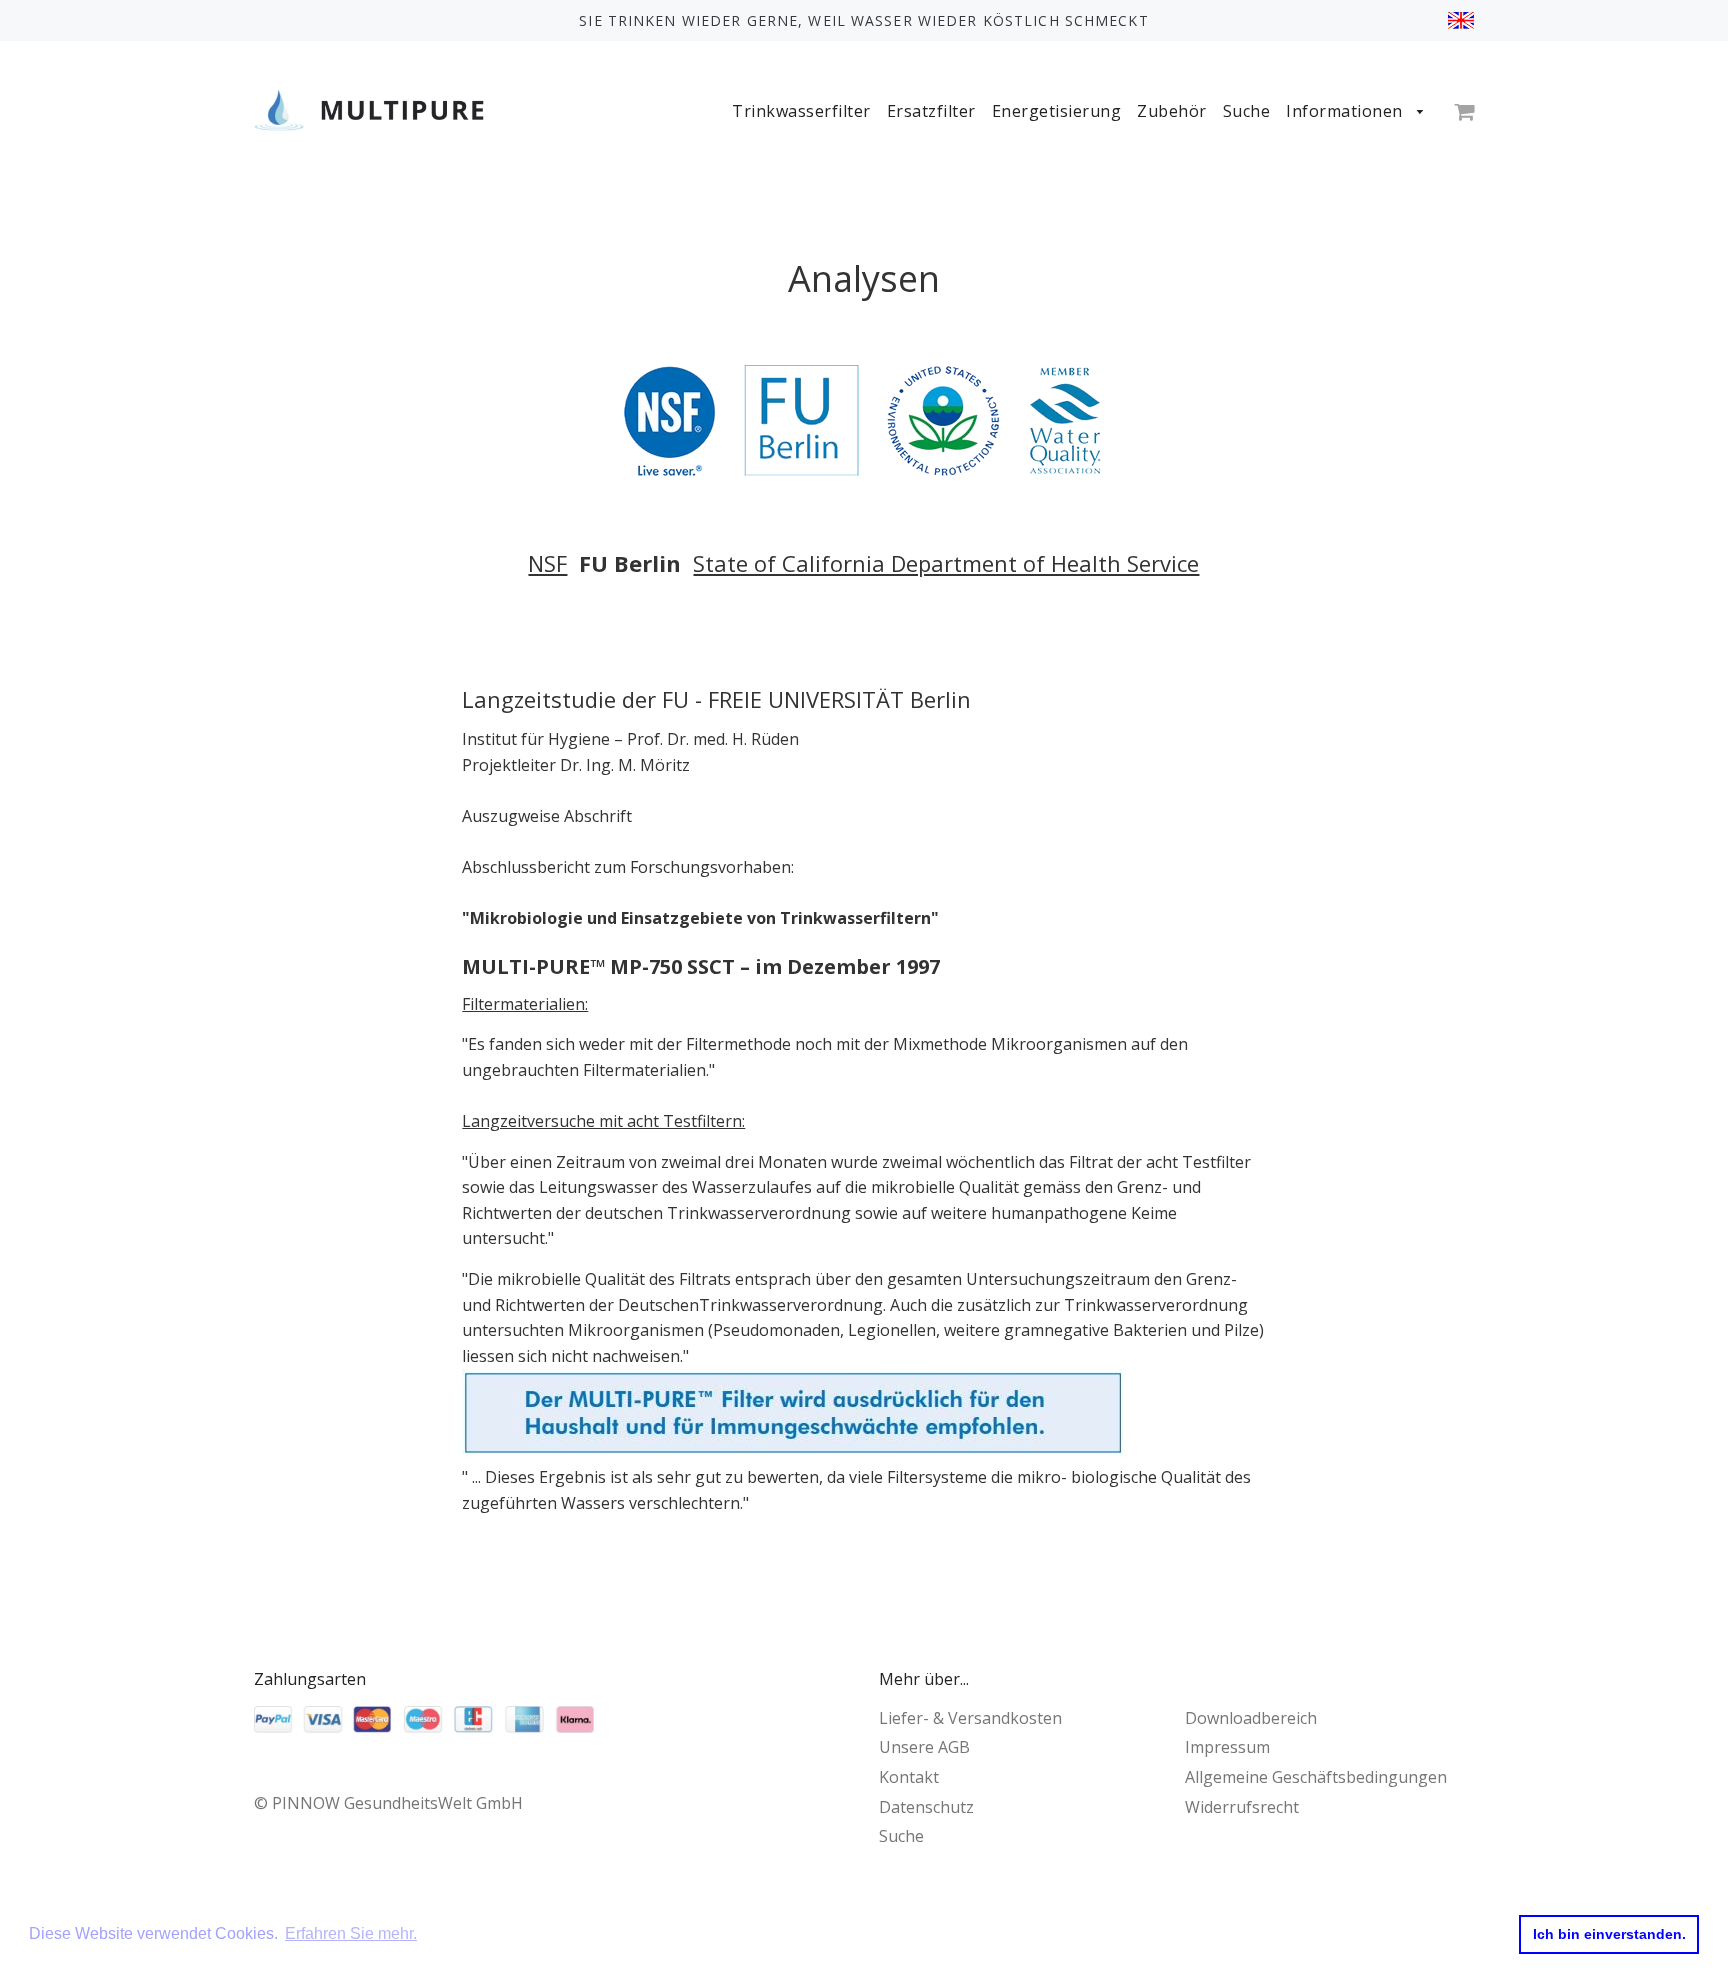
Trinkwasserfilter (801, 111)
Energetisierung (1057, 111)
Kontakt (909, 1777)
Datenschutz (926, 1807)
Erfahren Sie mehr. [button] (351, 1933)
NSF (547, 563)
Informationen (1346, 111)
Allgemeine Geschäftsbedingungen (1316, 1777)
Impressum (1227, 1747)
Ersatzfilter (931, 111)
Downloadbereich (1251, 1718)
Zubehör (1172, 111)
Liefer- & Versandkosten (970, 1718)
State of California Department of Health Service (946, 563)
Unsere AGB (924, 1747)
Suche (1247, 111)
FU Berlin (630, 563)
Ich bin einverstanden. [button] (1609, 1934)
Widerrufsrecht (1242, 1807)
